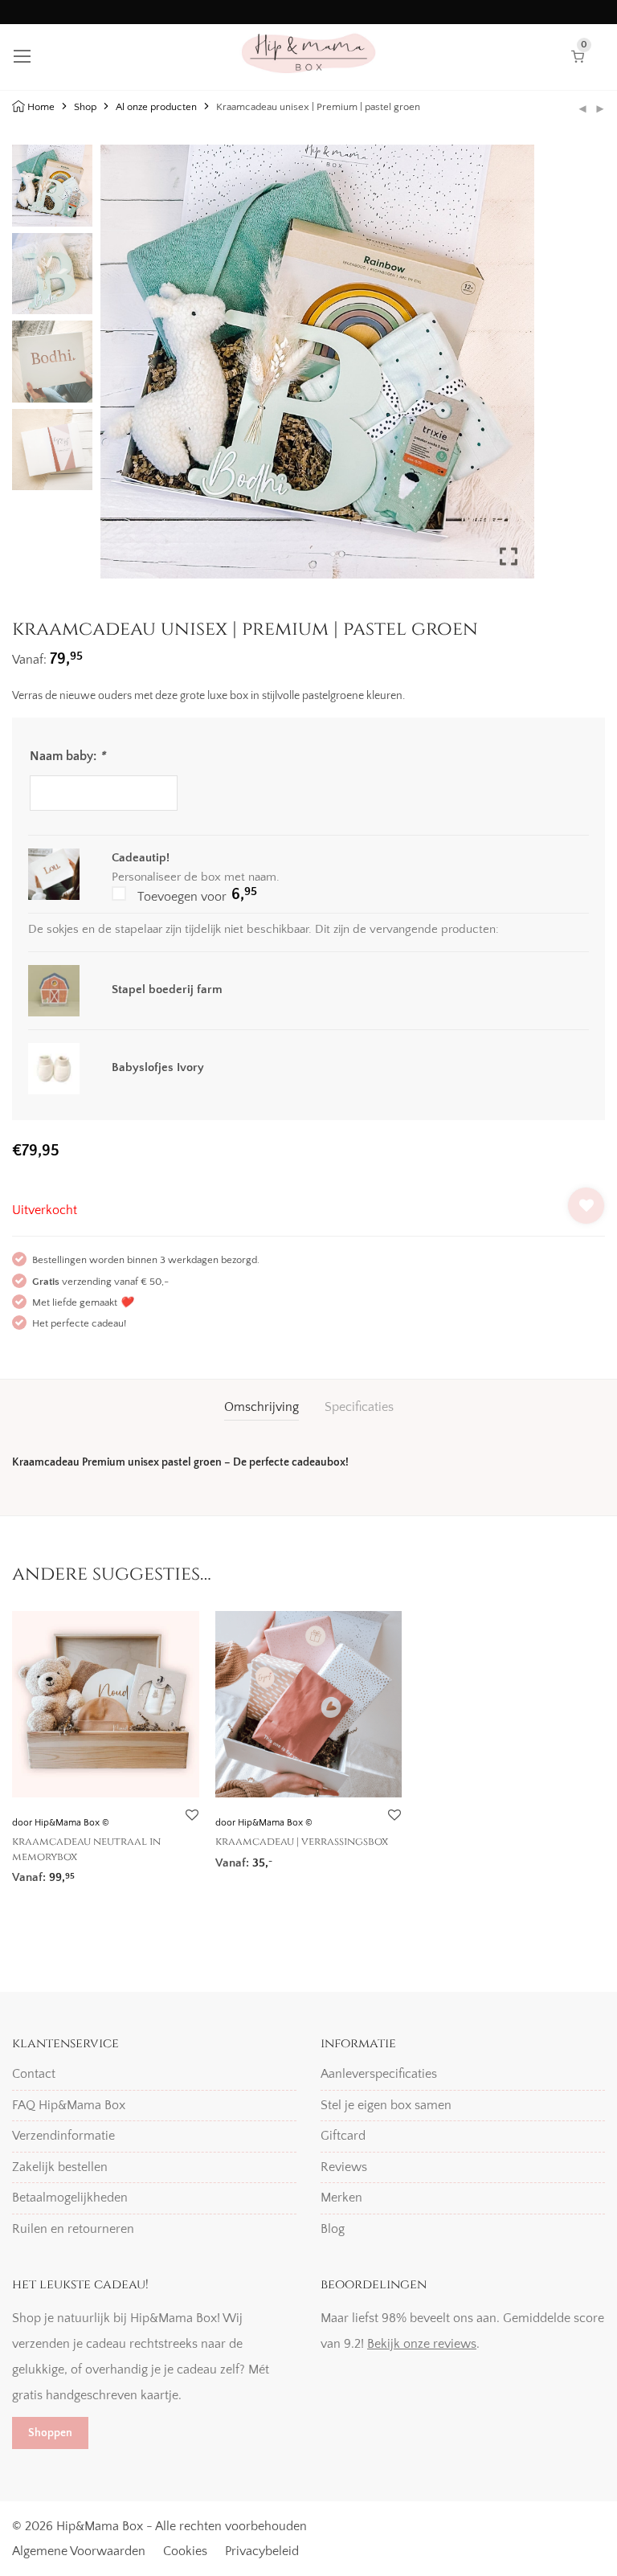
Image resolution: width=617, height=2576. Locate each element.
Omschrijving (262, 1407)
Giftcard (343, 2136)
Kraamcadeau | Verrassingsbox (302, 1842)
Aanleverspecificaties (379, 2074)
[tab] (262, 1407)
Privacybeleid (262, 2551)
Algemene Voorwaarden (79, 2551)
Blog (333, 2229)
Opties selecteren (52, 1873)
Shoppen (50, 2433)
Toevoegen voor (196, 895)
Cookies (185, 2551)
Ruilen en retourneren (73, 2229)
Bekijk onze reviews (422, 2344)
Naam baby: (67, 756)
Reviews (344, 2167)
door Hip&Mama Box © (61, 1823)
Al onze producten (156, 107)
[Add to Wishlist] (586, 1206)
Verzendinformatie (63, 2136)
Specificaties (359, 1407)
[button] (510, 368)
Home (41, 107)
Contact (34, 2074)
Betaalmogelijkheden (70, 2198)
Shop (85, 107)
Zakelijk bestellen (60, 2167)
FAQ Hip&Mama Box (69, 2105)
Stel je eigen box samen (386, 2105)
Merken (341, 2198)
